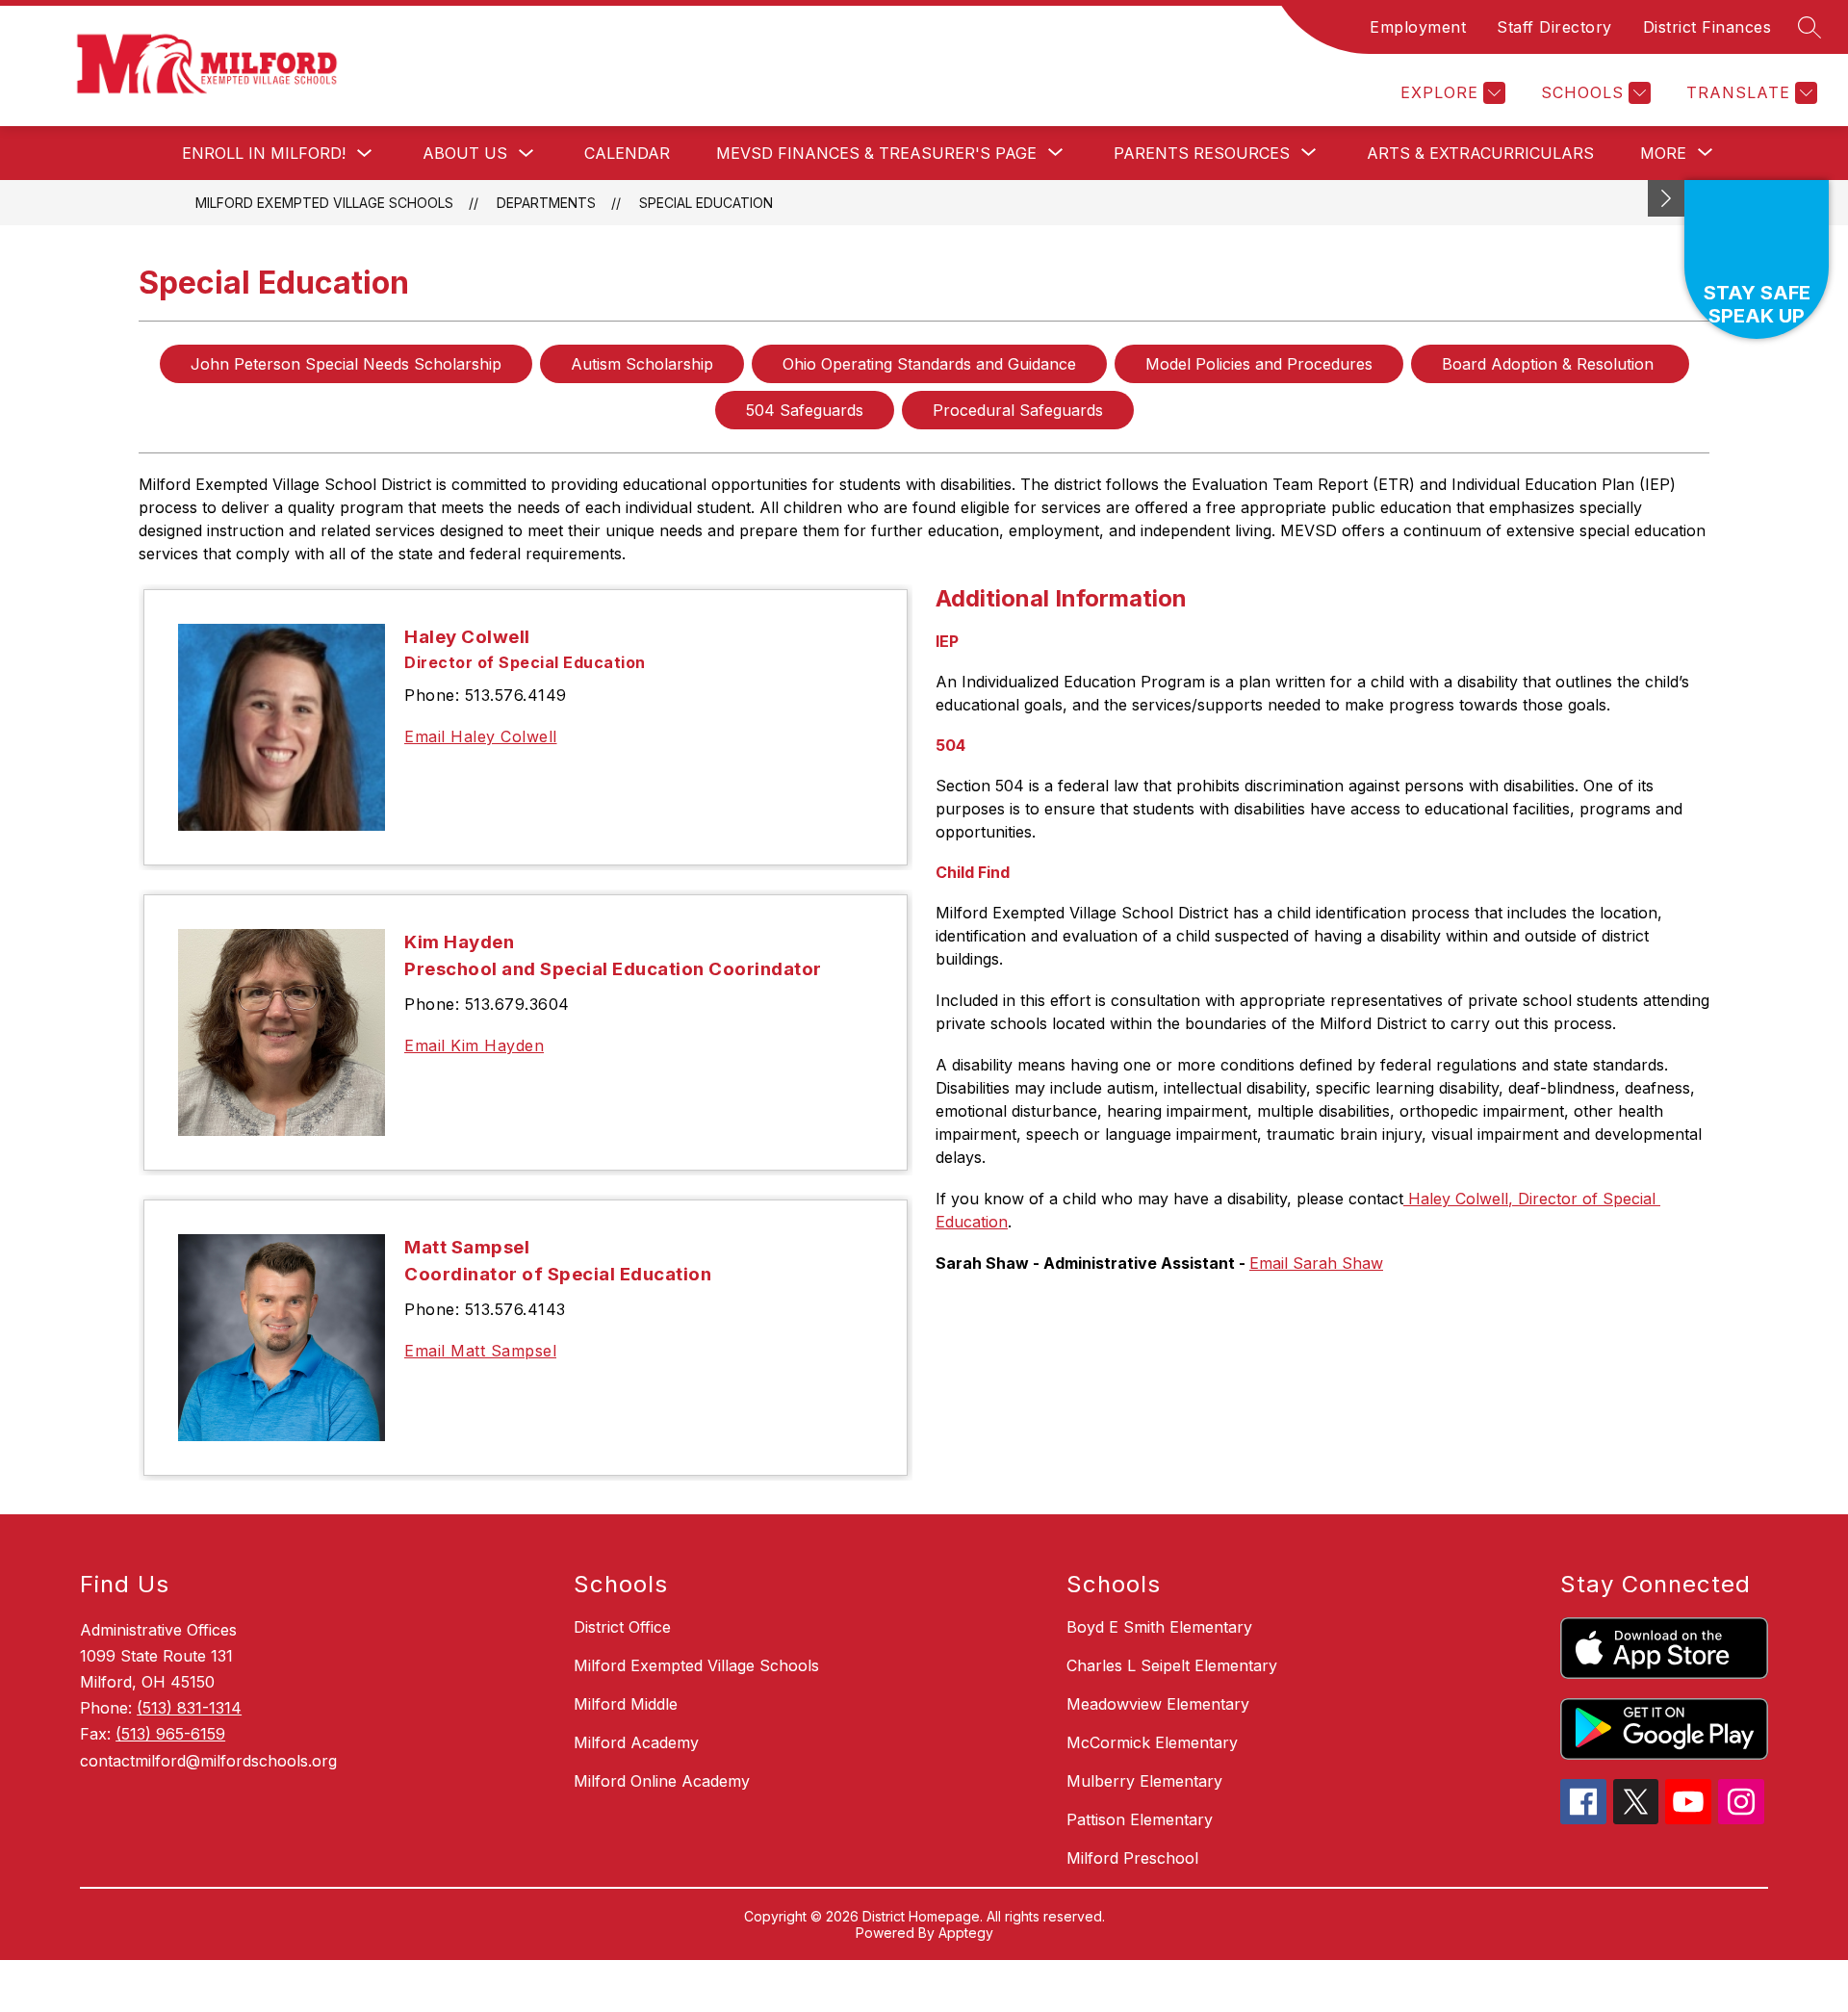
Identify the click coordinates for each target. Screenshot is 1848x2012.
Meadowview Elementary (1158, 1704)
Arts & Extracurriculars (1480, 153)
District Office (622, 1627)
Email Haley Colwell (481, 736)
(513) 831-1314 (189, 1708)
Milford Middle (626, 1704)
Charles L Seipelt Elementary (1172, 1665)
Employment (1418, 27)
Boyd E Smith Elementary (1159, 1627)
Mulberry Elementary (1144, 1781)
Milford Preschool (1132, 1858)
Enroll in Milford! (264, 153)
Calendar (627, 153)
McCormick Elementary (1152, 1742)
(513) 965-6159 (170, 1734)
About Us (465, 153)
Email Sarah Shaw (1316, 1263)
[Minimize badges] (1666, 198)
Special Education (706, 203)
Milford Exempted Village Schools (324, 203)
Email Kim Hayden (474, 1045)
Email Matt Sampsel (480, 1351)
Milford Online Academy (662, 1781)
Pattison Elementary (1140, 1819)
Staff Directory (1554, 27)
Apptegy (966, 1933)
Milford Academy (636, 1742)
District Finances (1707, 27)
